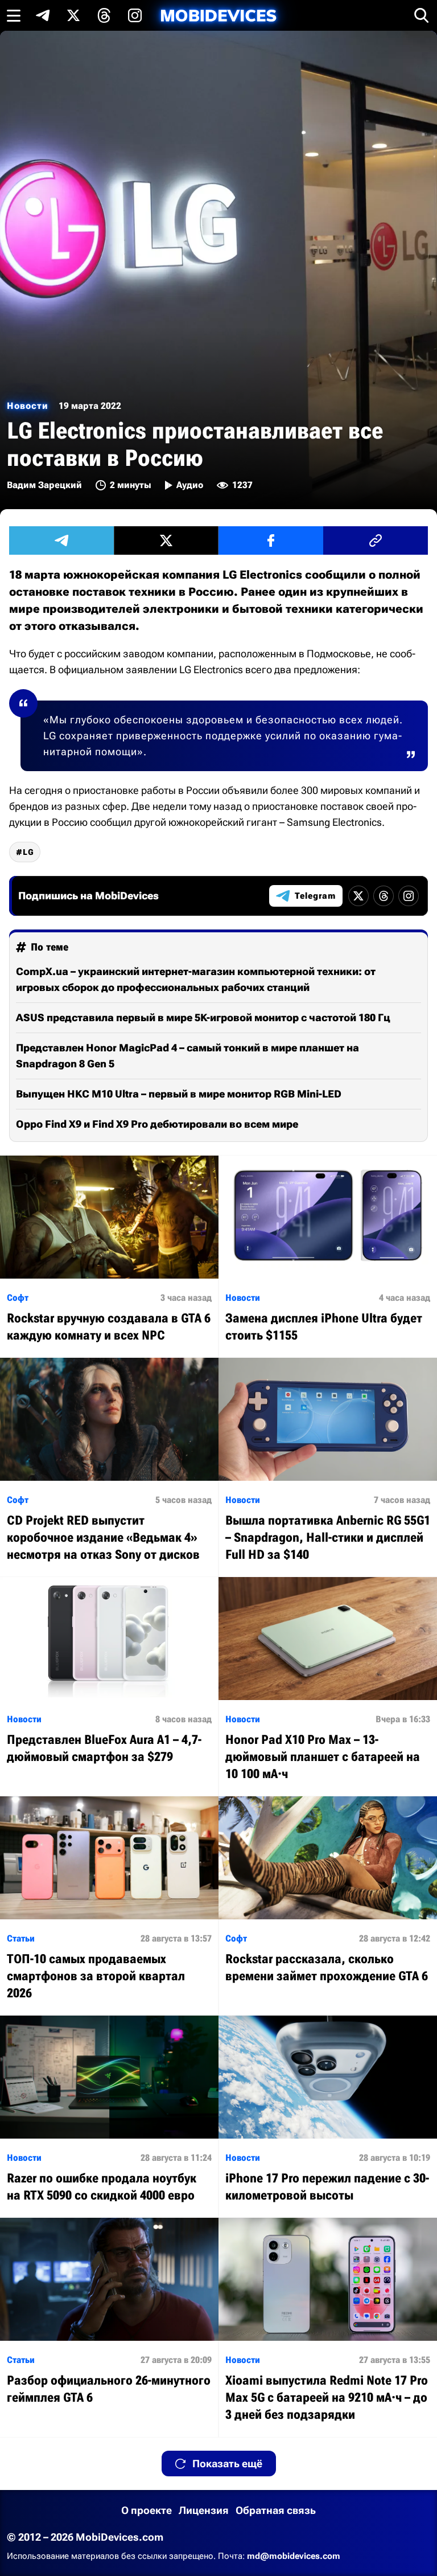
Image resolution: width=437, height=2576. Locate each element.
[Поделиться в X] (166, 540)
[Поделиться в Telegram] (61, 540)
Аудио (190, 485)
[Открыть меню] (14, 15)
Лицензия (204, 2510)
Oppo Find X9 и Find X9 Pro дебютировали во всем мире (157, 1124)
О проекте (147, 2510)
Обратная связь (276, 2510)
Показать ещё (227, 2464)
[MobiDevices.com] (218, 16)
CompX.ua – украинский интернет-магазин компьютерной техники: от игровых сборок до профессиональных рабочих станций (196, 979)
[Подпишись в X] (73, 15)
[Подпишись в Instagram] (135, 15)
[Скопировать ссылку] (376, 540)
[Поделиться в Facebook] (271, 540)
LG (28, 852)
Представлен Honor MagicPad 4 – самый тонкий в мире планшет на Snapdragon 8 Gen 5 (187, 1056)
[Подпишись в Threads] (104, 15)
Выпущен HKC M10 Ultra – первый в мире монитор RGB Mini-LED (179, 1094)
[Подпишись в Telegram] (43, 15)
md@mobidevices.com (294, 2556)
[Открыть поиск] (422, 15)
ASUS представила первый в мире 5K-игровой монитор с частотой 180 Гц (203, 1017)
